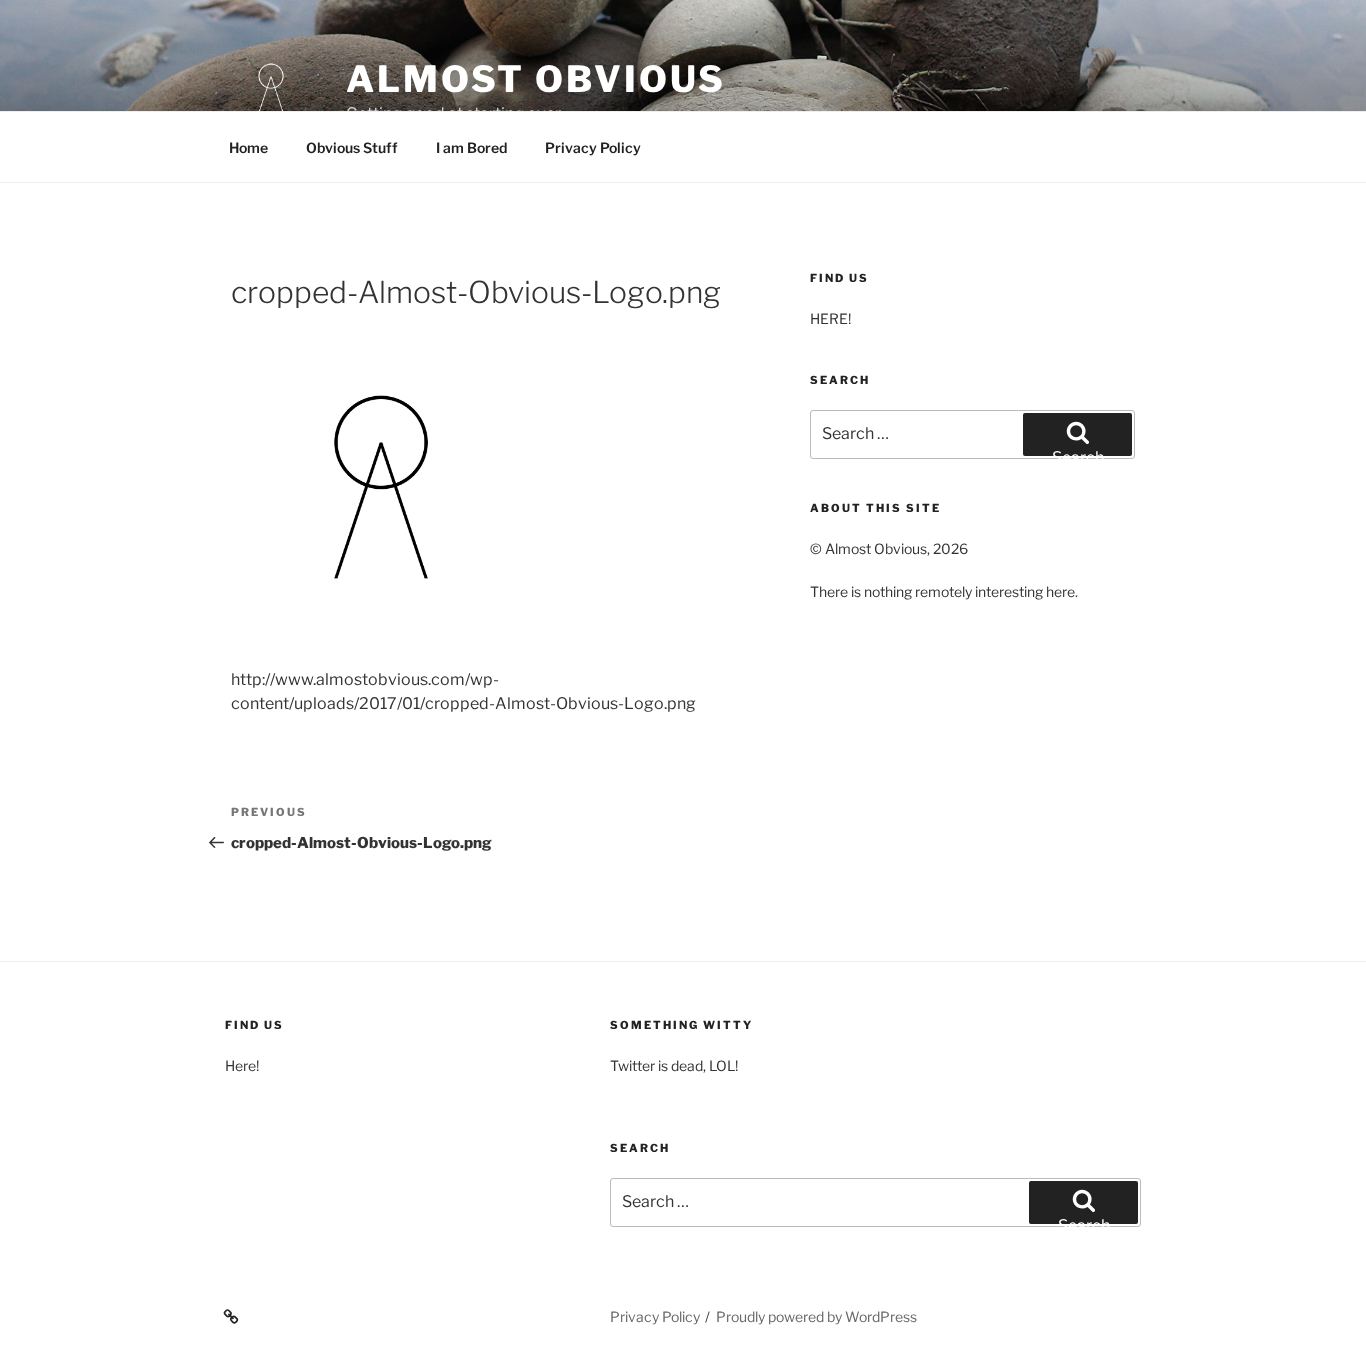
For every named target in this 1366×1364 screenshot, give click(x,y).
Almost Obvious (536, 79)
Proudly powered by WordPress (816, 1316)
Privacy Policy (593, 147)
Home (248, 147)
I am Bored (471, 147)
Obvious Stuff (352, 147)
